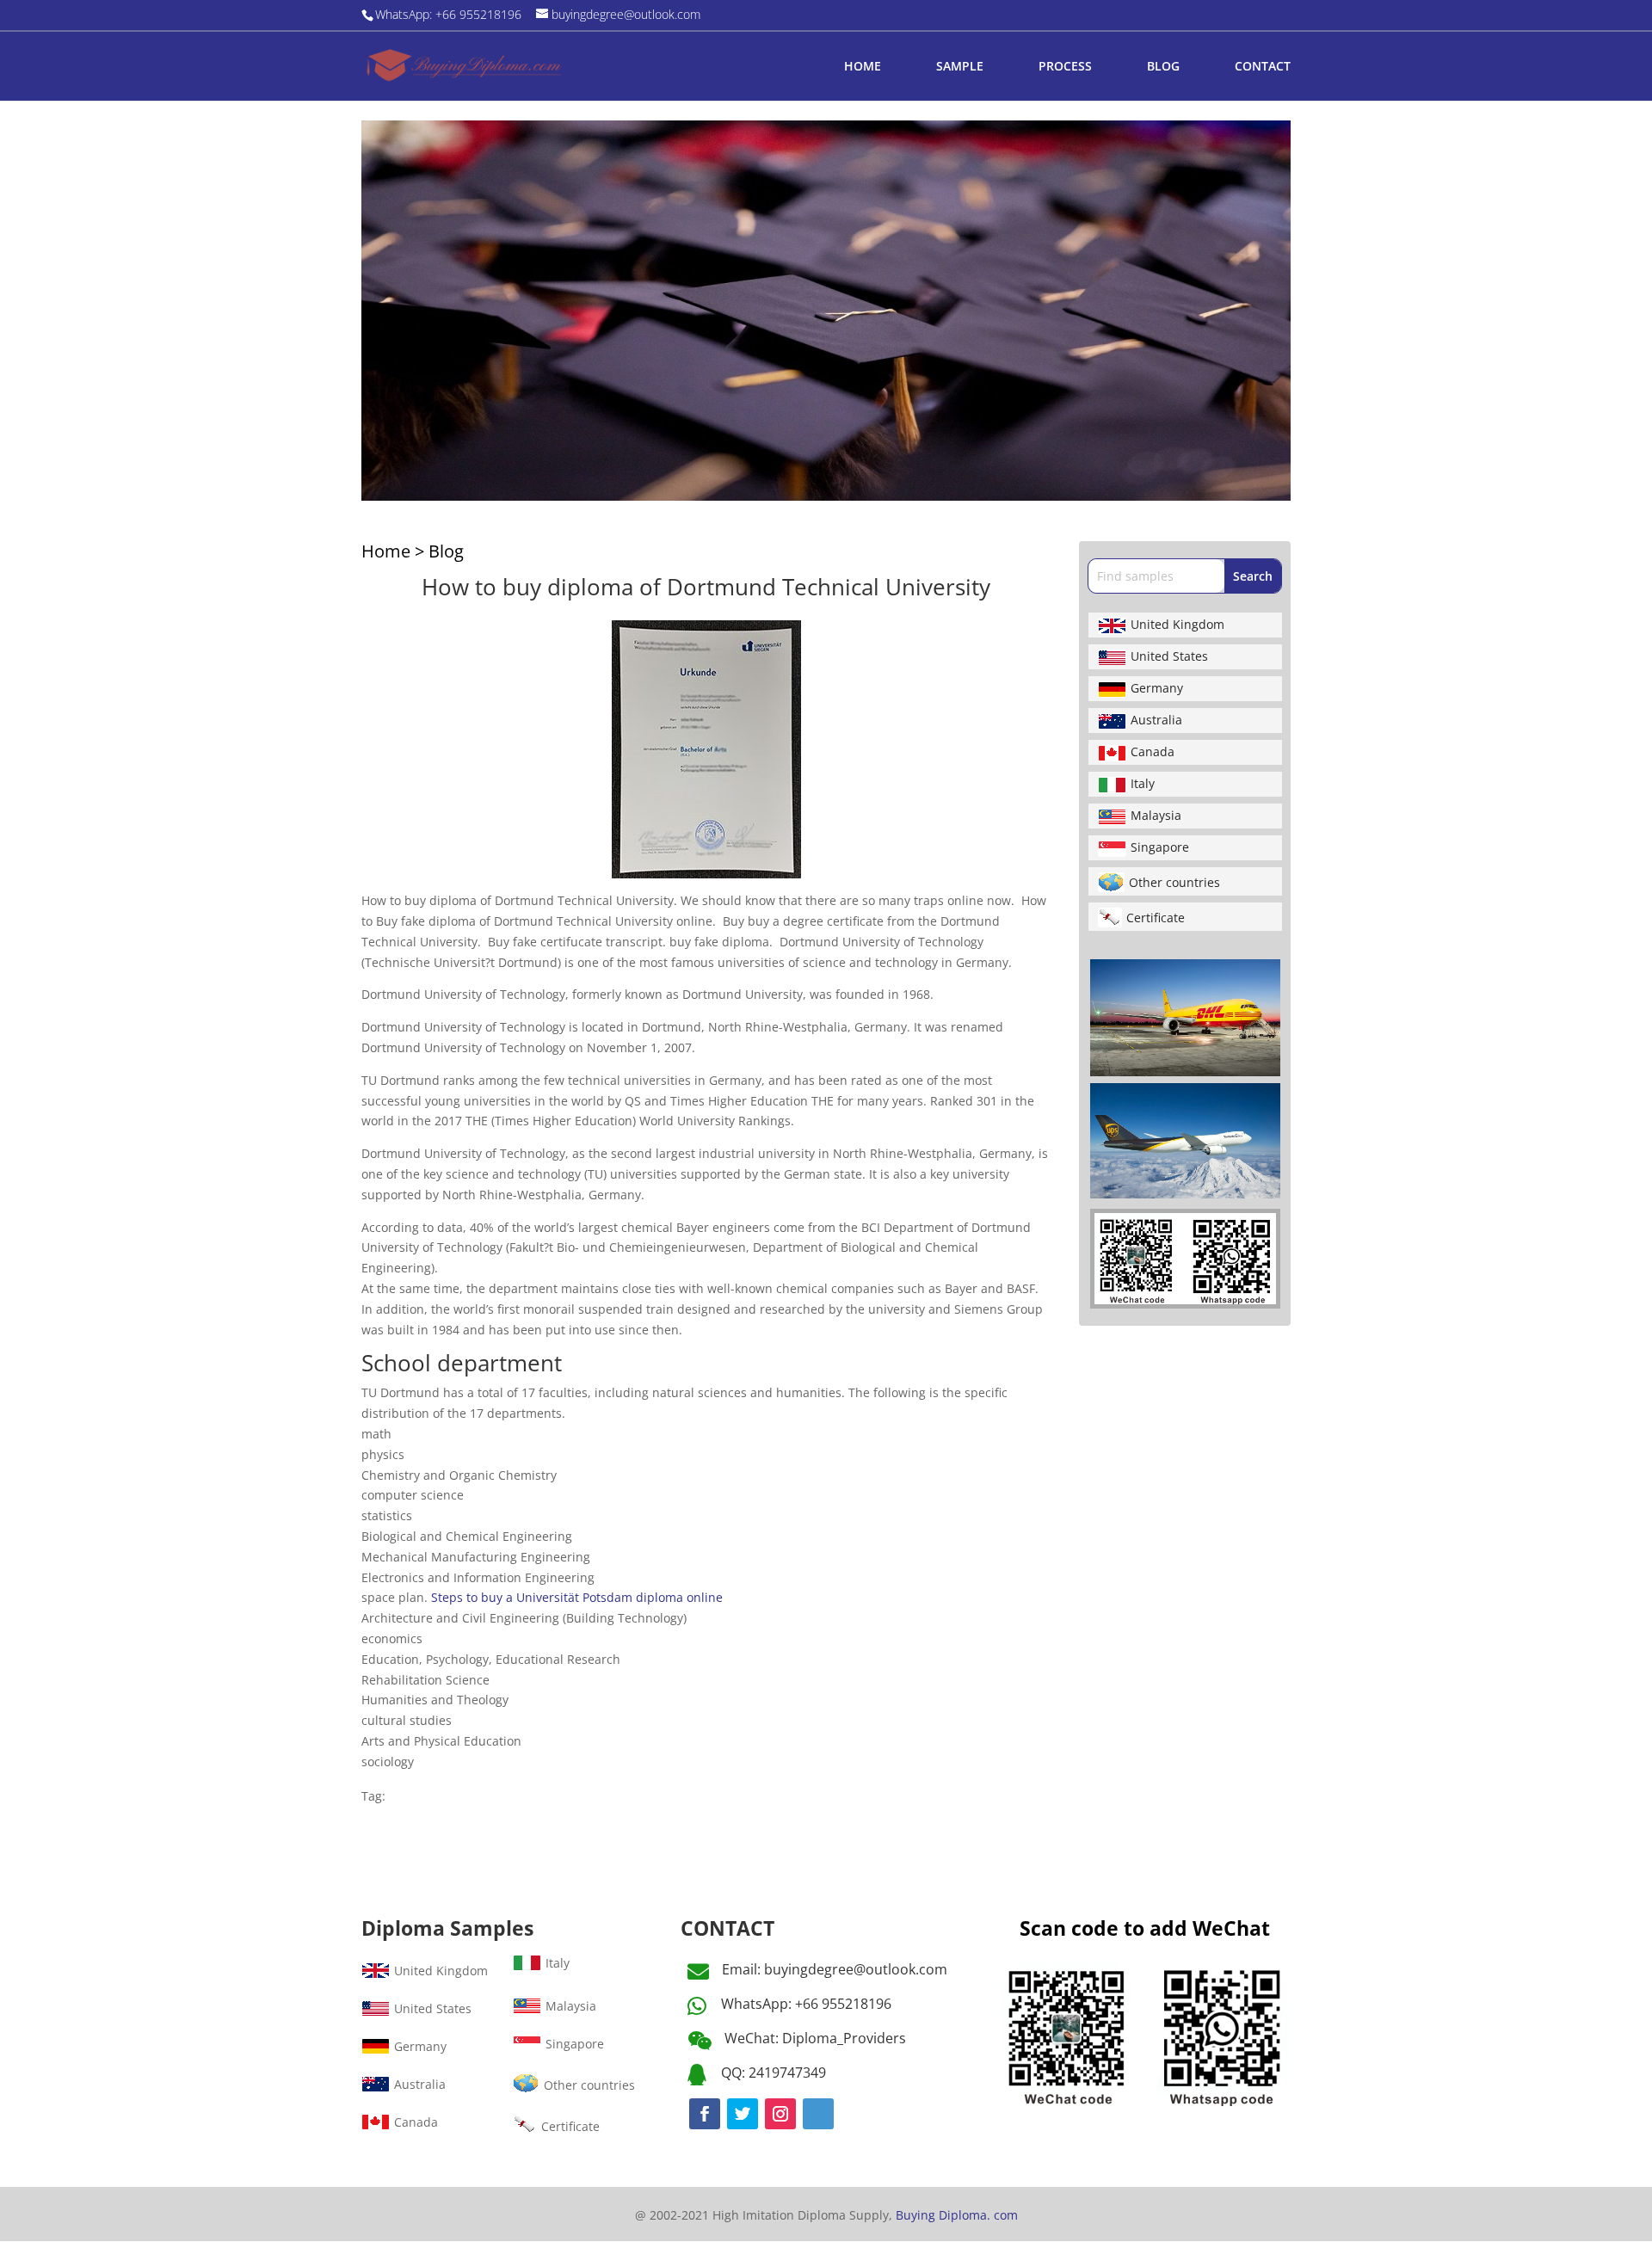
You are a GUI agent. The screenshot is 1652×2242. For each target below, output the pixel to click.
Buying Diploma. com (957, 2215)
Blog (446, 551)
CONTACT (1263, 67)
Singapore (1160, 847)
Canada (1153, 751)
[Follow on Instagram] (780, 2114)
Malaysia (1156, 815)
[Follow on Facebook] (705, 2114)
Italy (1143, 783)
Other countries (1174, 882)
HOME (863, 67)
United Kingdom (1177, 624)
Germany (1157, 688)
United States (1169, 656)
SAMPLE (960, 67)
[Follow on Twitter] (743, 2114)
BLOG (1163, 67)
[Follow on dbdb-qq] (818, 2114)
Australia (1156, 720)
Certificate (1156, 918)
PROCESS (1065, 67)
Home (386, 551)
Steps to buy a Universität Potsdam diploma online (577, 1597)
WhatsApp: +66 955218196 (806, 2004)
